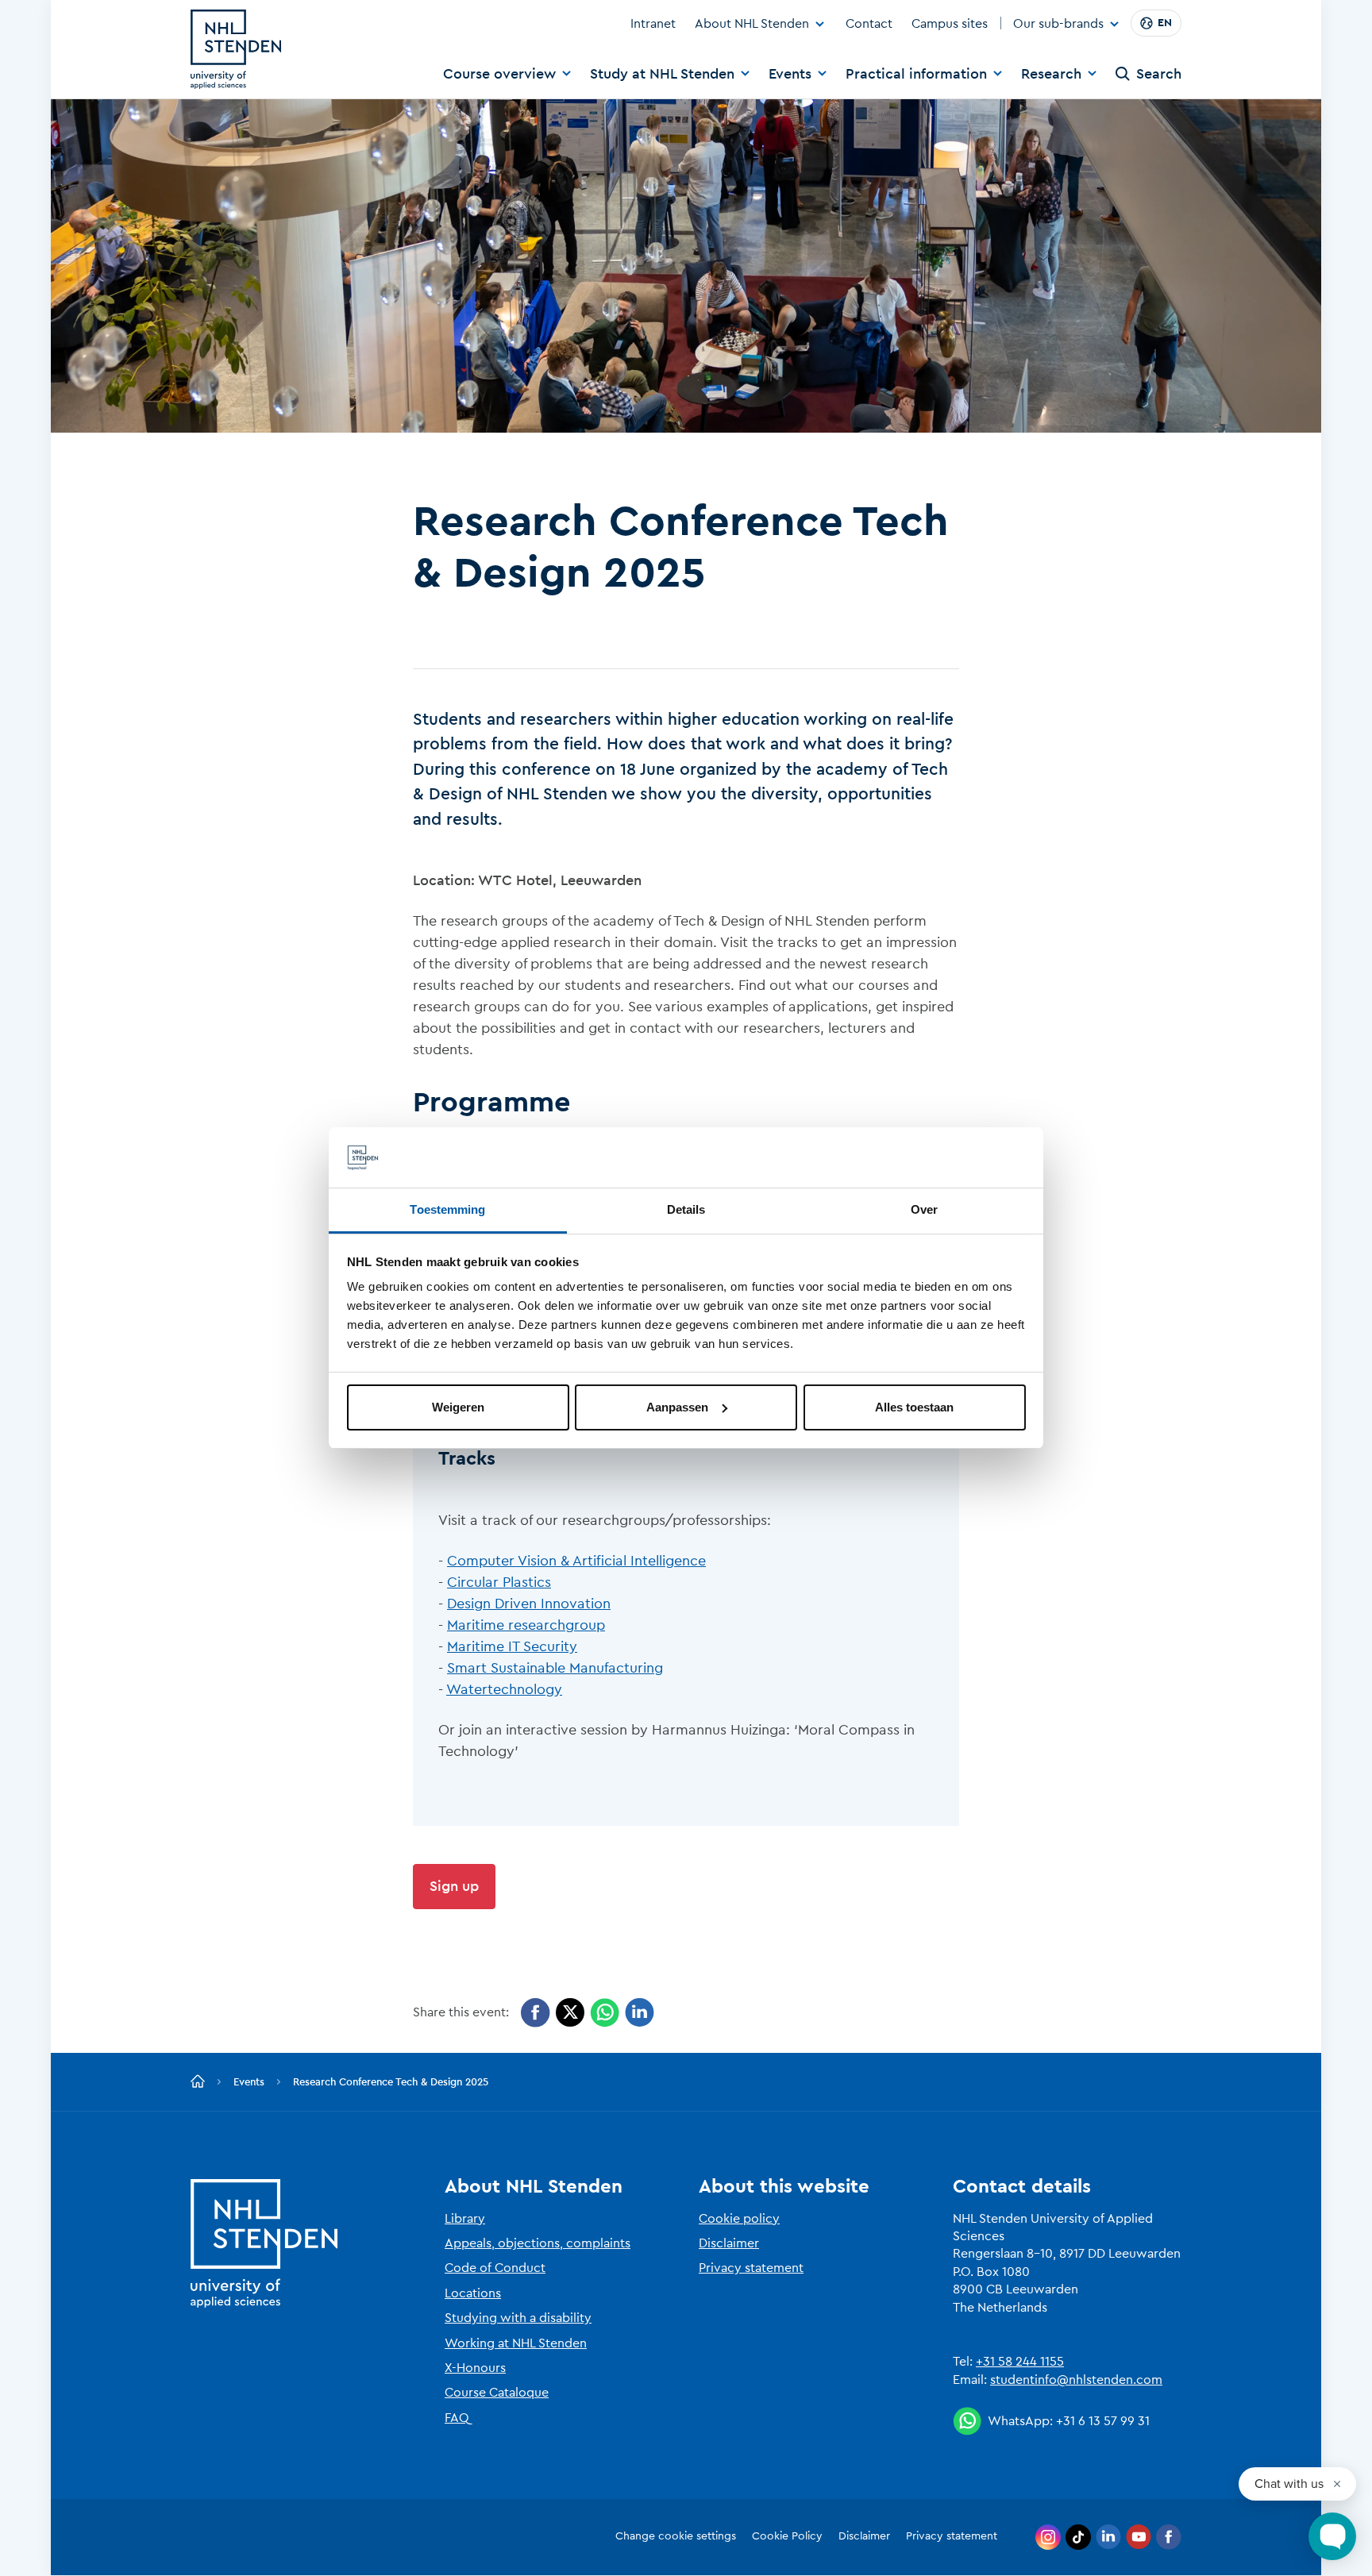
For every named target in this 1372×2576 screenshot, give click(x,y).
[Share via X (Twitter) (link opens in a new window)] (570, 2013)
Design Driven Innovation (529, 1604)
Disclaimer (729, 2243)
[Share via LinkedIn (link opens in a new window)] (640, 2013)
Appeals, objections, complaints (538, 2243)
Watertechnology (504, 1689)
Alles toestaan (914, 1407)
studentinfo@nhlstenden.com (1076, 2380)
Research (1051, 74)
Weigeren (458, 1407)
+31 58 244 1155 (1020, 2362)
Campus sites (950, 24)
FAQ (457, 2418)
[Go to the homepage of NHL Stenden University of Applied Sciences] (236, 49)
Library (465, 2219)
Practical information (916, 74)
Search (1159, 74)
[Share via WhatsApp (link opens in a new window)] (605, 2013)
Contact (869, 24)
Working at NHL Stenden (516, 2343)
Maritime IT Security (512, 1646)
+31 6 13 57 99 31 (1103, 2421)
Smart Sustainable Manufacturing (555, 1668)
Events (790, 74)
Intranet (653, 24)
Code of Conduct (495, 2268)
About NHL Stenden (752, 24)
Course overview (499, 74)
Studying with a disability (518, 2318)
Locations (473, 2293)
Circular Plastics (499, 1582)
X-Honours (475, 2368)
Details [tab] (686, 1209)
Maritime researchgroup (526, 1625)
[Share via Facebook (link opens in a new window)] (536, 2013)
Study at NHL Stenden (662, 74)
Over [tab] (924, 1209)
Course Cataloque (497, 2393)
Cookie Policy (787, 2536)
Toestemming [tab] (447, 1209)
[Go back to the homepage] (198, 2082)
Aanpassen (677, 1407)
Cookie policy (739, 2219)
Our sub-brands (1058, 25)
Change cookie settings (676, 2536)
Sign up (454, 1886)
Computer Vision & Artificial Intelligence (576, 1561)
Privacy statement (751, 2268)
